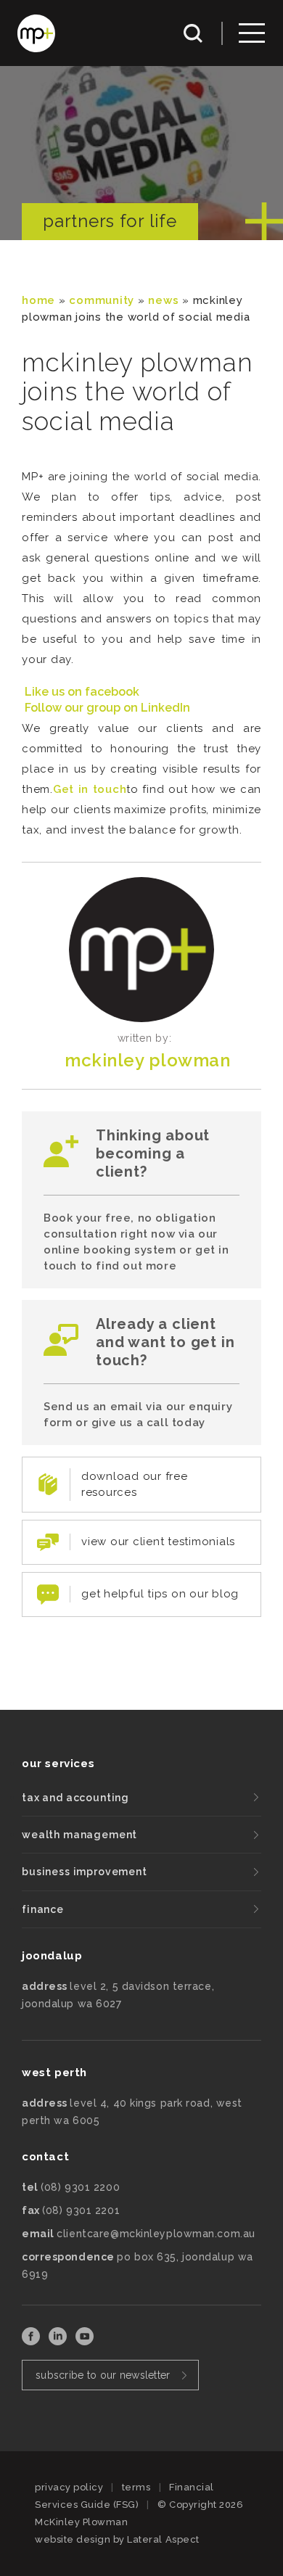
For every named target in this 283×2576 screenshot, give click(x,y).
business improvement (85, 1872)
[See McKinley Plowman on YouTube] (85, 2341)
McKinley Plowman (147, 1060)
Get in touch (90, 789)
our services (58, 1764)
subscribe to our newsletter (103, 2375)
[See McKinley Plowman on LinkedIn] (59, 2341)
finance (43, 1909)
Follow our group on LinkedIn (107, 708)
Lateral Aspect (163, 2539)
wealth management (79, 1835)
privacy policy (69, 2487)
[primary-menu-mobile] (252, 33)
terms (136, 2487)
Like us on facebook (82, 692)
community (102, 300)
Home (38, 300)
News (163, 300)
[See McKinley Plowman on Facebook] (32, 2341)
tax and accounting (75, 1798)
